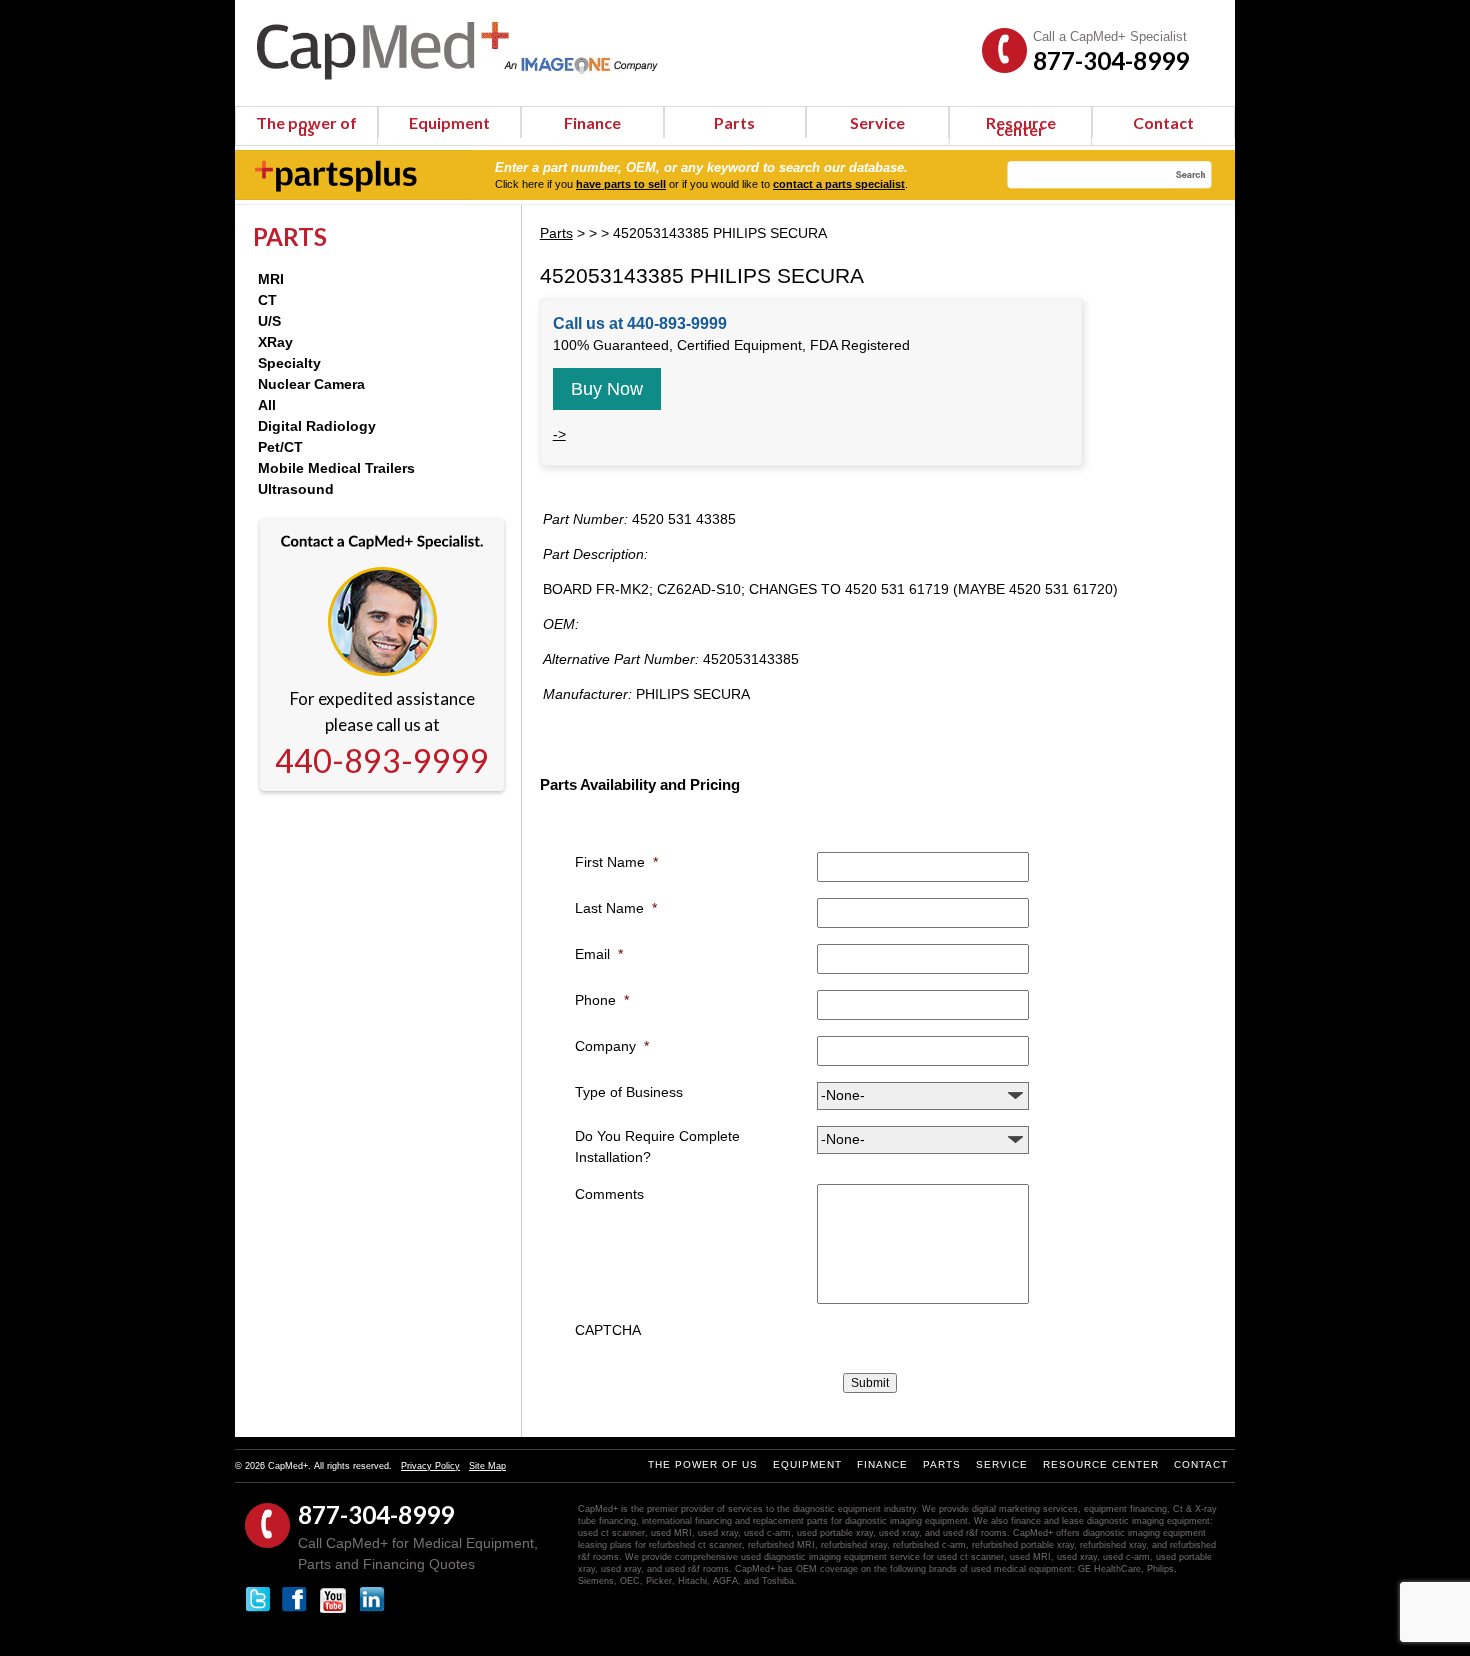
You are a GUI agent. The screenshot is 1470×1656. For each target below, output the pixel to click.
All (267, 405)
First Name (616, 862)
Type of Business (629, 1092)
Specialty (289, 363)
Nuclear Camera (311, 384)
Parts (734, 122)
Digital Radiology (317, 426)
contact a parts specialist (839, 184)
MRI (271, 279)
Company (612, 1046)
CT (267, 300)
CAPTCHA (608, 1330)
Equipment (449, 122)
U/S (269, 321)
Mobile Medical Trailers (336, 468)
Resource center (1021, 126)
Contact (1163, 122)
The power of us (306, 126)
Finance (592, 122)
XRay (275, 342)
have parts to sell (621, 184)
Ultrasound (296, 489)
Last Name (616, 908)
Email (599, 954)
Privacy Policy (430, 1466)
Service (877, 122)
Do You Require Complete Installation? (657, 1146)
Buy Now (607, 389)
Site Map (487, 1466)
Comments (609, 1194)
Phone (602, 1000)
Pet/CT (280, 447)
